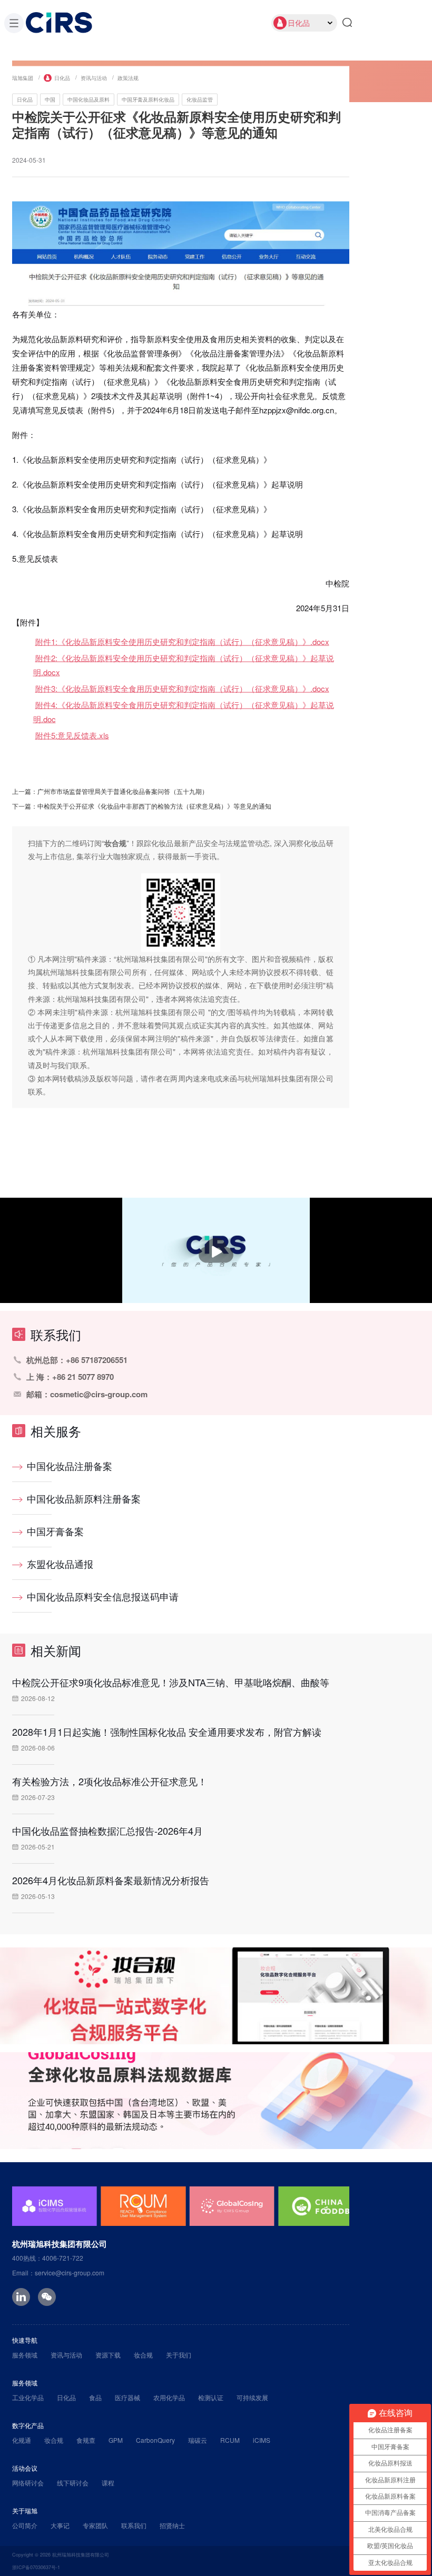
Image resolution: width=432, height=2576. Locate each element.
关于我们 (179, 2355)
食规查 (86, 2440)
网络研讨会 (28, 2483)
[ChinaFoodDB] (321, 2206)
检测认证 (211, 2397)
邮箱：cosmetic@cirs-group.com (87, 1394)
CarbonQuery (155, 2440)
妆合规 (143, 2355)
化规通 (22, 2440)
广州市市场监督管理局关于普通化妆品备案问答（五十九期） (123, 790)
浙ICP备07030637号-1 (36, 2567)
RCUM (230, 2440)
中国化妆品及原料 (89, 99)
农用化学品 (169, 2397)
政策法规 (128, 77)
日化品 (62, 77)
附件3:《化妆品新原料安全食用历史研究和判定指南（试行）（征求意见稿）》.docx (182, 688)
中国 (50, 99)
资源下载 (108, 2355)
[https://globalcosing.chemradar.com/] (216, 2101)
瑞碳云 (198, 2440)
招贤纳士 (172, 2525)
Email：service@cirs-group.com (58, 2272)
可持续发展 (252, 2397)
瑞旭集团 (23, 77)
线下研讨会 (73, 2483)
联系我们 (134, 2525)
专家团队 (95, 2525)
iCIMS (262, 2440)
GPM (116, 2440)
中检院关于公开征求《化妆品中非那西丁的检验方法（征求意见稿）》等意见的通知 (154, 805)
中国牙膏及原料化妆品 (148, 99)
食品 (95, 2397)
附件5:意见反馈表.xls (72, 735)
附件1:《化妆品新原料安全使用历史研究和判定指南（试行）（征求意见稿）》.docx (182, 641)
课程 (108, 2483)
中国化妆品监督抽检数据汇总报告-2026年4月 (107, 1831)
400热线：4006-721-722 (48, 2258)
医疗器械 (127, 2397)
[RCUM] (143, 2206)
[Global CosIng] (232, 2206)
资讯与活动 (94, 77)
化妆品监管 (200, 99)
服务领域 (25, 2355)
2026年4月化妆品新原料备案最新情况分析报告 (111, 1880)
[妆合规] (216, 1996)
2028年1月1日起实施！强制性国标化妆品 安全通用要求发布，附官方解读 (167, 1732)
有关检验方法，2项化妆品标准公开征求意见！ (110, 1781)
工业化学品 (28, 2397)
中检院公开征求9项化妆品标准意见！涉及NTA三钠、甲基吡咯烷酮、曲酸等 (171, 1682)
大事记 (60, 2525)
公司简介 (25, 2525)
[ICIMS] (55, 2206)
